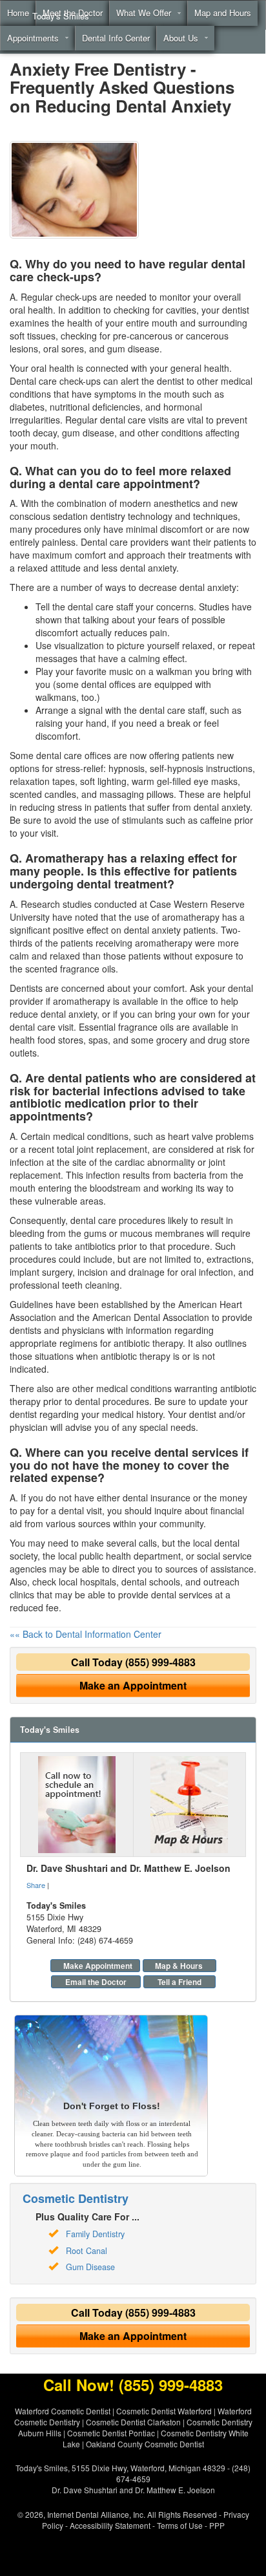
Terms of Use (180, 2525)
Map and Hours (223, 13)
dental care (93, 1220)
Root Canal (87, 2251)
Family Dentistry (95, 2234)
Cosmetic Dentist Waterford (164, 2411)
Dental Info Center (116, 38)
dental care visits (134, 420)
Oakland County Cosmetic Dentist (145, 2444)
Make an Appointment (133, 1685)
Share (36, 1885)
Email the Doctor (96, 1982)
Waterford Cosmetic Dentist (63, 2411)
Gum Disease (90, 2267)
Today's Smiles (61, 16)
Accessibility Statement (110, 2525)
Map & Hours (179, 1966)
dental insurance (157, 1497)
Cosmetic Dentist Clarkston (133, 2422)
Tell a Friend (179, 1982)
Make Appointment (98, 1966)
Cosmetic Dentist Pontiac (111, 2433)
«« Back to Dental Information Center (86, 1634)
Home (18, 13)
